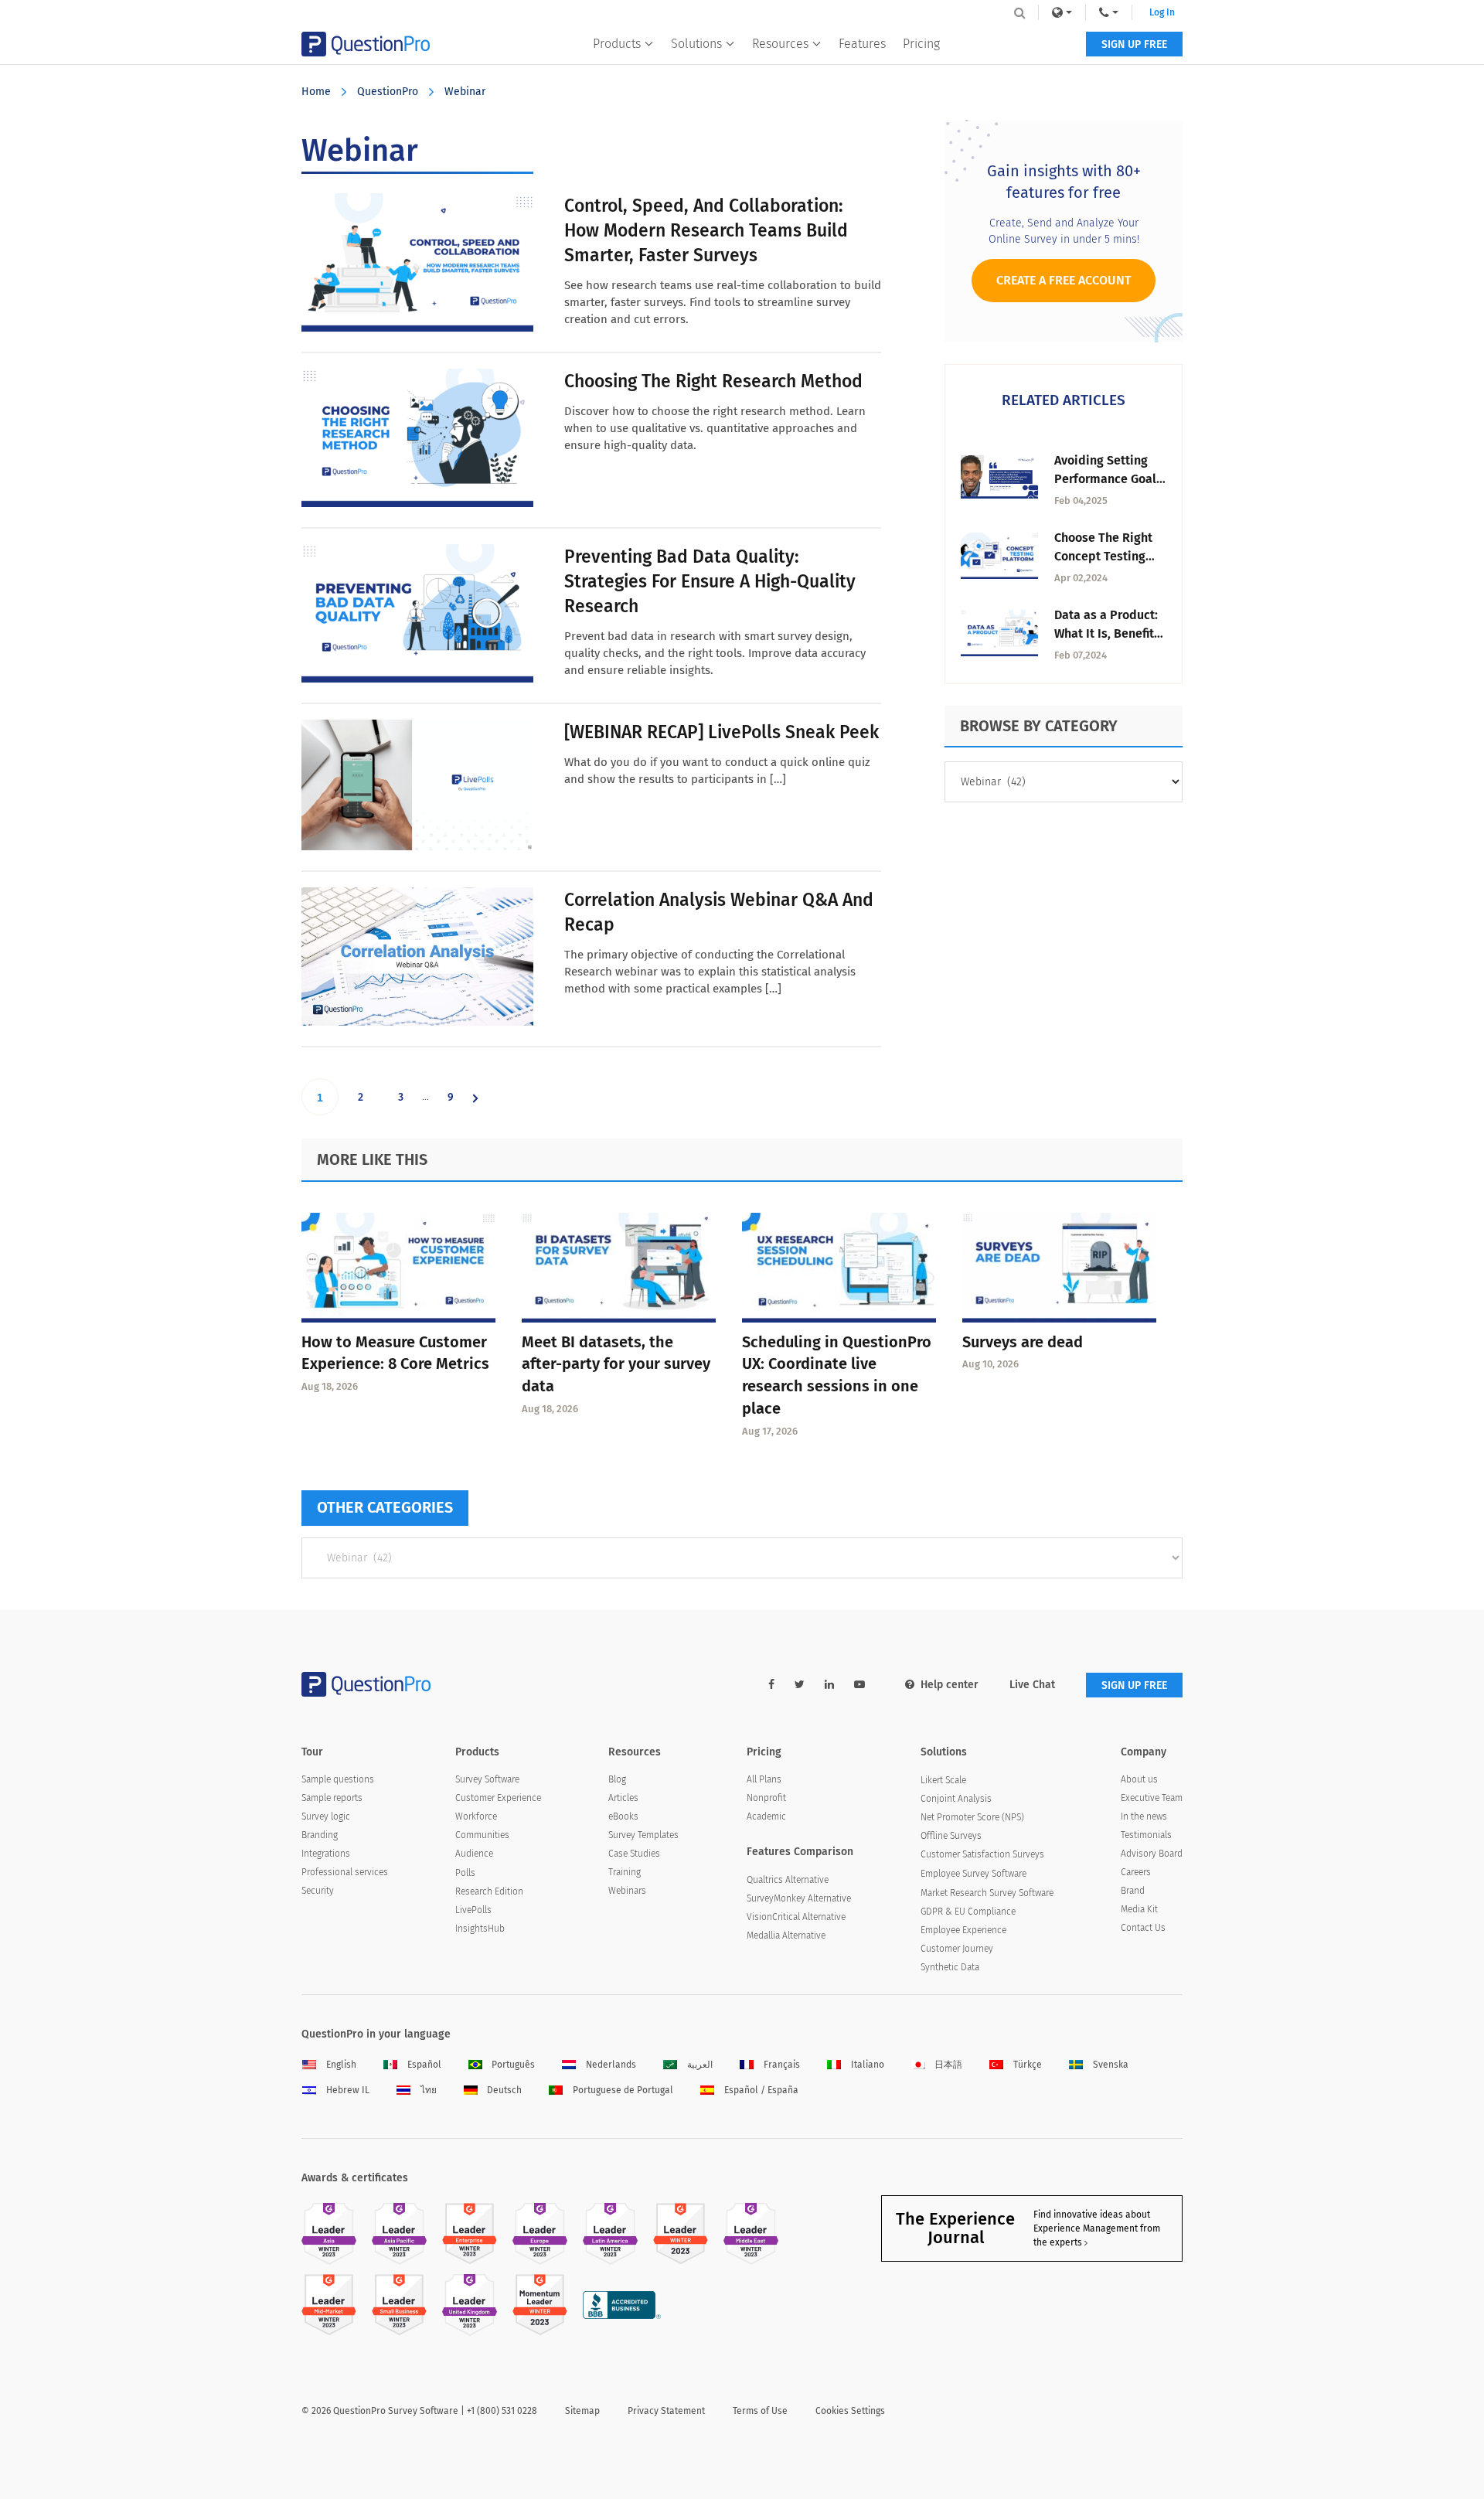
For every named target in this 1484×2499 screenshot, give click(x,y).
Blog (617, 1779)
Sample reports (332, 1798)
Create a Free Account (1064, 280)
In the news (1144, 1816)
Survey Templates (643, 1835)
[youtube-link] (859, 1685)
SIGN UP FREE (1134, 44)
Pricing (921, 44)
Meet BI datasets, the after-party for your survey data (616, 1364)
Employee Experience (963, 1930)
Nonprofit (766, 1798)
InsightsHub (480, 1929)
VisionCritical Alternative (796, 1917)
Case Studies (634, 1854)
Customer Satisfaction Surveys (982, 1854)
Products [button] (617, 44)
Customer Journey (957, 1949)
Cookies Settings (850, 2411)
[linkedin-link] (829, 1685)
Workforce (476, 1816)
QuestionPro (388, 92)
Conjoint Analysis (956, 1799)
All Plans (764, 1779)
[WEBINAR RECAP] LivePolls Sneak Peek (722, 732)
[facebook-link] (771, 1685)
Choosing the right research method (713, 381)
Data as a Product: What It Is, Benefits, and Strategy (1109, 633)
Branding (320, 1835)
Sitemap (582, 2411)
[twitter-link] (800, 1685)
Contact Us (1143, 1928)
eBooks (623, 1816)
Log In (1162, 12)
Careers (1136, 1872)
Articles (623, 1798)
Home (316, 92)
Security (318, 1891)
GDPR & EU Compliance (968, 1912)
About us (1139, 1779)
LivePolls (473, 1910)
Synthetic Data (950, 1967)
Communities (482, 1835)
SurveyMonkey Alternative (799, 1898)
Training (625, 1872)
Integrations (326, 1854)
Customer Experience (498, 1798)
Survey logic (326, 1816)
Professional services (345, 1872)
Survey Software (487, 1779)
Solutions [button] (696, 44)
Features (862, 44)
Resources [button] (780, 44)
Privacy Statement (666, 2411)
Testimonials (1146, 1835)
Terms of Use (760, 2411)
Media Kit (1139, 1909)
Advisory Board (1152, 1854)
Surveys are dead (1023, 1342)
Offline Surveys (951, 1836)
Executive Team (1152, 1798)
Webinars (627, 1891)
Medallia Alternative (786, 1936)
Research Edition (489, 1891)
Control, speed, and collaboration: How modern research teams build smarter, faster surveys (706, 230)
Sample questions (338, 1779)
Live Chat (1032, 1685)
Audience (474, 1854)
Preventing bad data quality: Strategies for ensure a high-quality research (710, 581)
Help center (950, 1685)
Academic (766, 1816)
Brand (1133, 1891)
